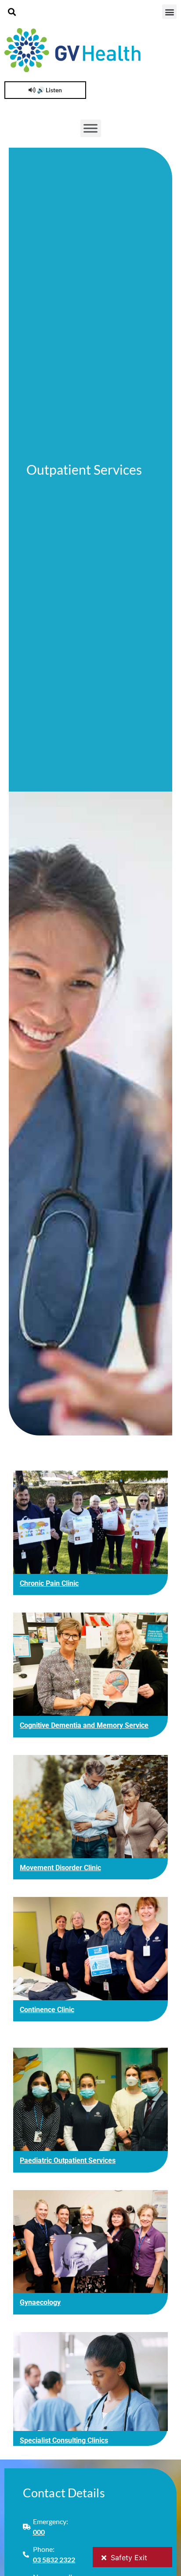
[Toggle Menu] (90, 128)
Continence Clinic (47, 2010)
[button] (12, 12)
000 (39, 2532)
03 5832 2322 (54, 2560)
